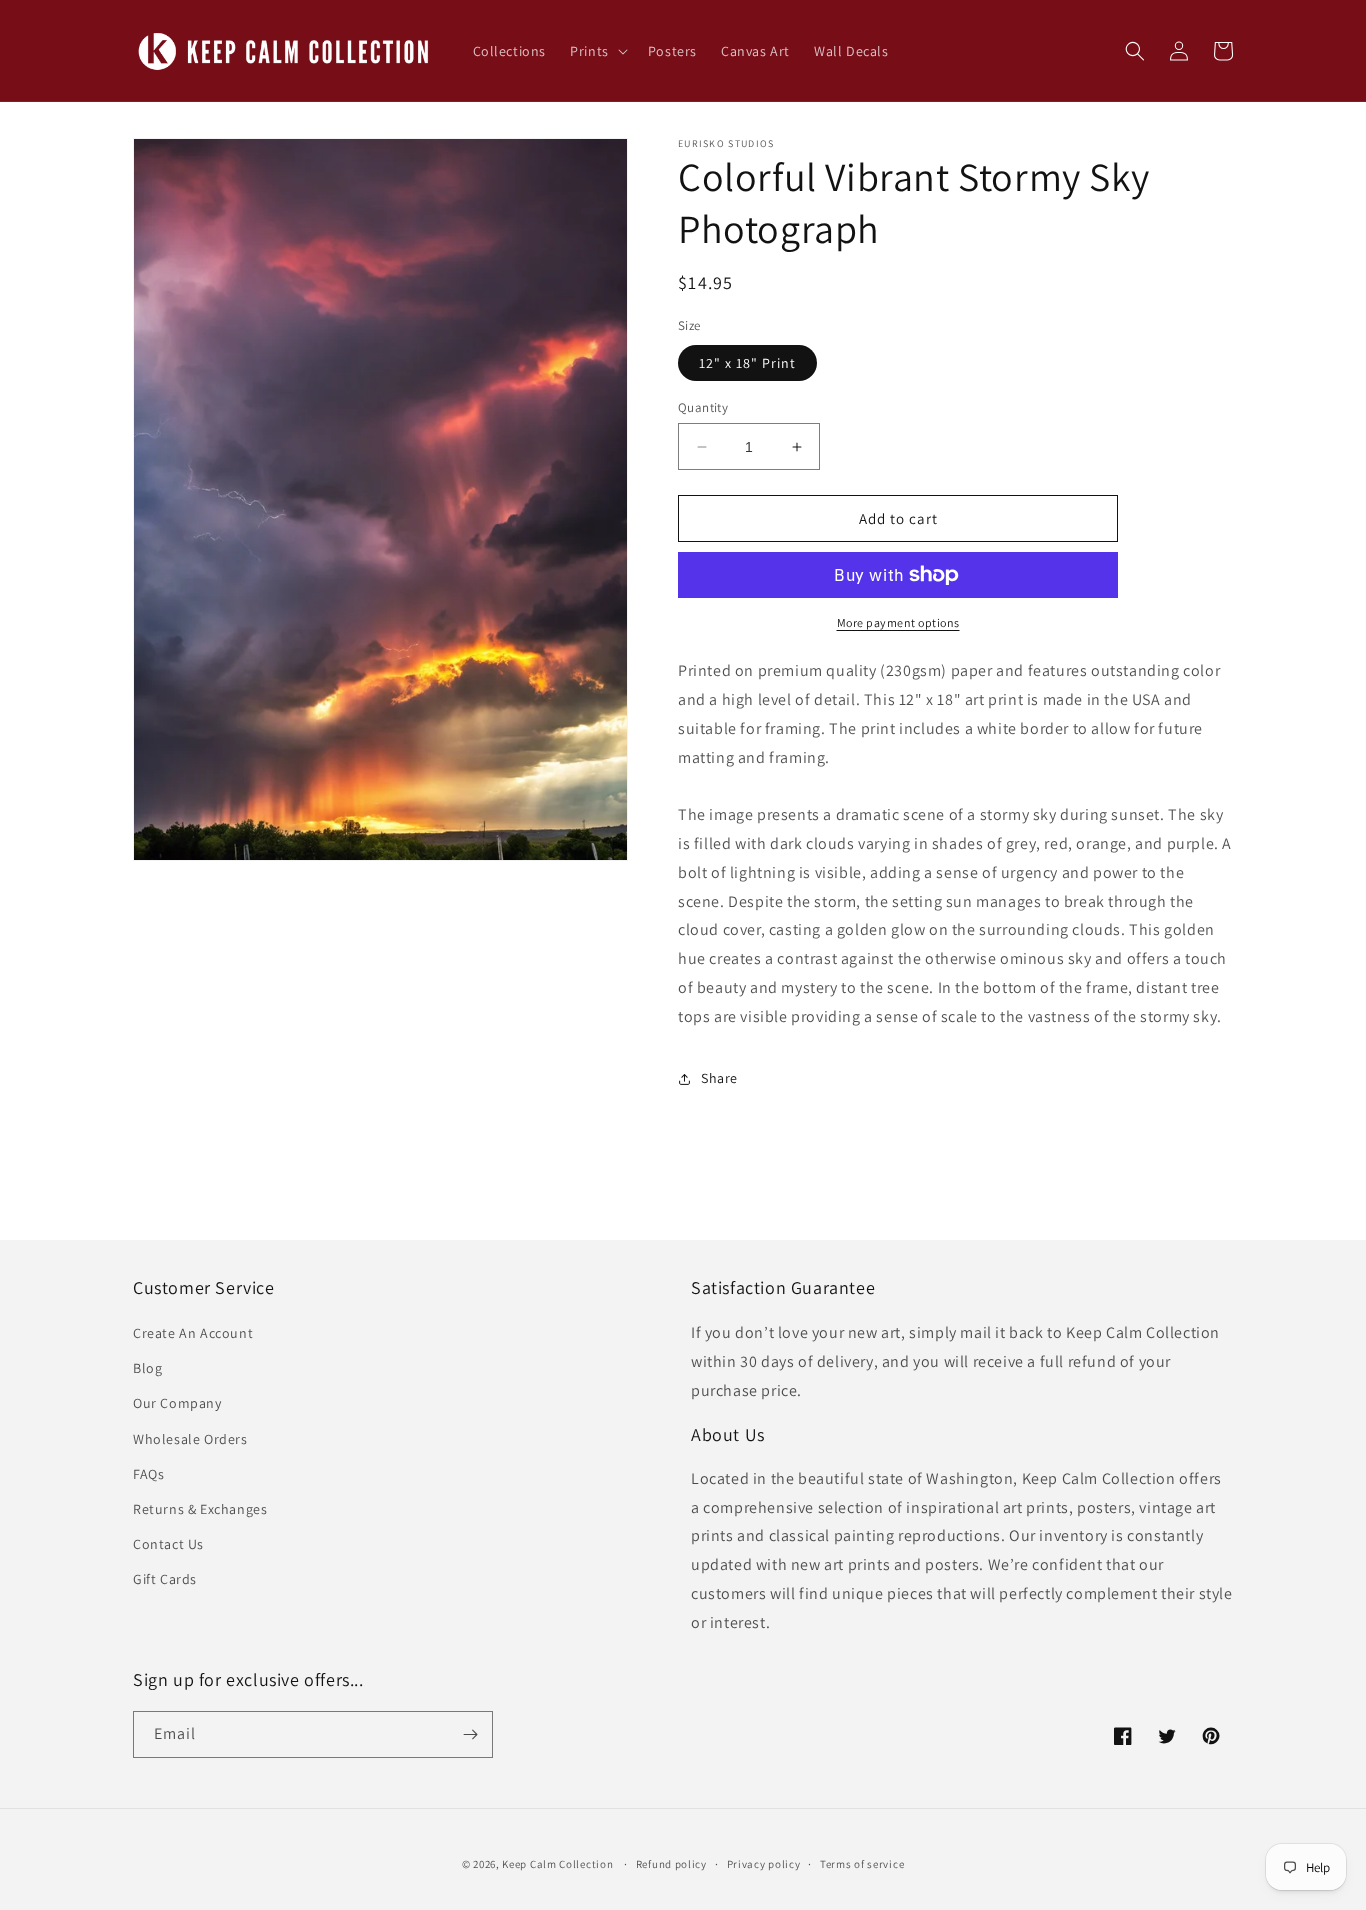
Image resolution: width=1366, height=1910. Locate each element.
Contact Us (168, 1544)
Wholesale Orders (190, 1439)
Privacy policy (764, 1864)
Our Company (177, 1403)
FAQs (148, 1474)
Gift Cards (165, 1579)
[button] (597, 51)
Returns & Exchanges (200, 1509)
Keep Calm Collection (557, 1864)
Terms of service (862, 1864)
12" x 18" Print (747, 363)
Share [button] (719, 1078)
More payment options (898, 622)
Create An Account (193, 1333)
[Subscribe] (470, 1734)
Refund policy (671, 1864)
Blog (147, 1368)
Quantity (703, 407)
